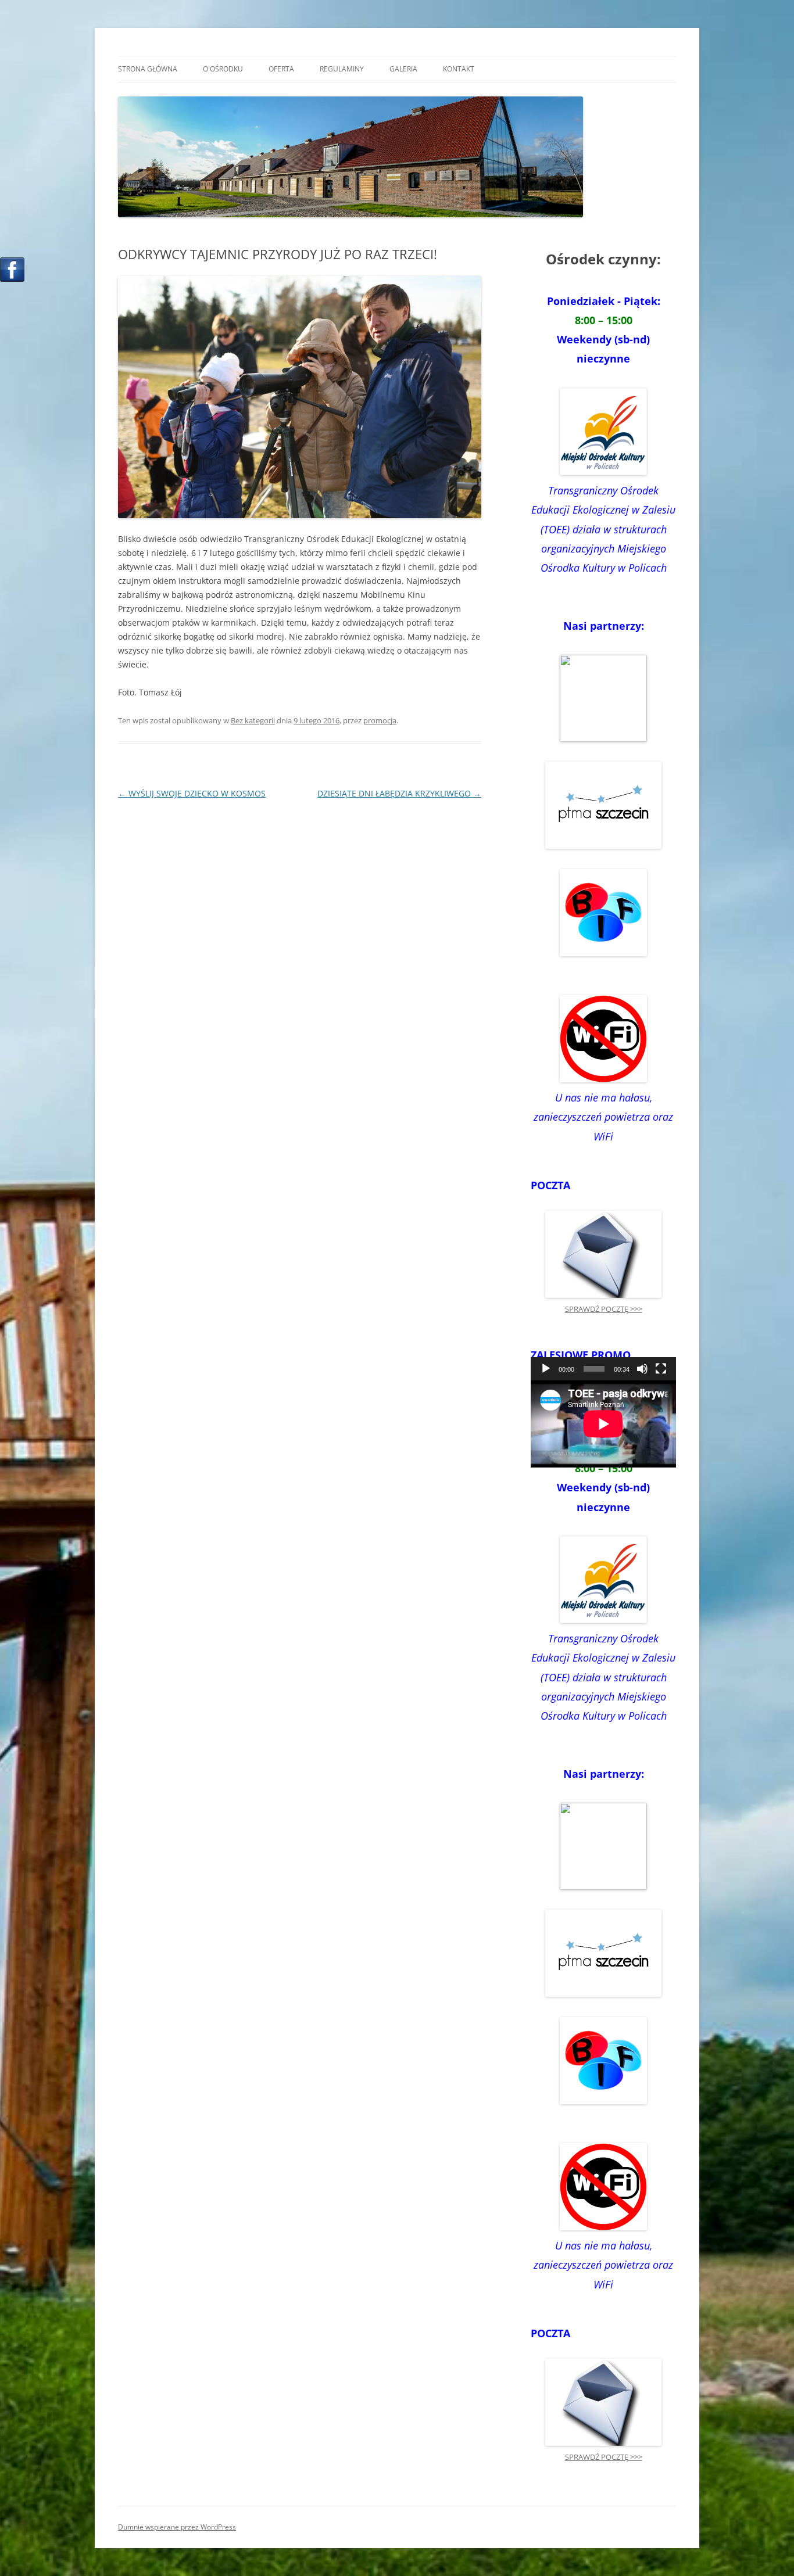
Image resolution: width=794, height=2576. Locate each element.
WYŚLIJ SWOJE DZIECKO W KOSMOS (192, 793)
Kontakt (459, 69)
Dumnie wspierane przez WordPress (177, 2527)
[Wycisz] (642, 1369)
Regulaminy (342, 69)
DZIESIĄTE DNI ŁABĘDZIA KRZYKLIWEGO (399, 793)
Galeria (403, 69)
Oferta (281, 69)
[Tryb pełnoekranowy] (661, 1369)
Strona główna (148, 69)
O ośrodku (223, 69)
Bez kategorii (253, 720)
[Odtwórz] (546, 1369)
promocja (380, 720)
